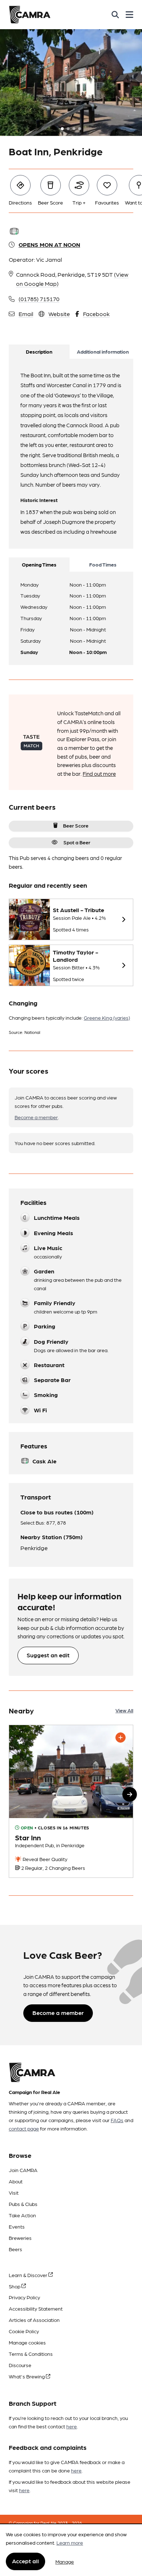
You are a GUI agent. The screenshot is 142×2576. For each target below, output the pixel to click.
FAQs (117, 2120)
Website (59, 314)
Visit (14, 2192)
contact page (24, 2128)
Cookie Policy (24, 2331)
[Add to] (121, 1738)
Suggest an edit (48, 1655)
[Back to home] (30, 15)
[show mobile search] (115, 15)
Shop (15, 2286)
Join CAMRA (23, 2170)
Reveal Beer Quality (44, 1859)
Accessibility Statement (36, 2308)
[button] (130, 1794)
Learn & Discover (29, 2275)
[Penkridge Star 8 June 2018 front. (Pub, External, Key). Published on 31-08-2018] (71, 1801)
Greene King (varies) (107, 1017)
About (16, 2181)
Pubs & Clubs (23, 2204)
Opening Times (39, 564)
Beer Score (76, 825)
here (72, 2426)
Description (39, 351)
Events (17, 2226)
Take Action (22, 2215)
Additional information (103, 351)
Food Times (103, 564)
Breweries (20, 2238)
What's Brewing (27, 2376)
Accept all (25, 2561)
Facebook (96, 314)
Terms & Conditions (31, 2354)
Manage (65, 2561)
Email (26, 314)
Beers (15, 2249)
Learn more (70, 2542)
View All (124, 1710)
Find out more (99, 774)
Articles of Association (34, 2320)
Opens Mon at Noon (49, 244)
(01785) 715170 (39, 299)
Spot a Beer (77, 842)
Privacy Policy (24, 2297)
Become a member (36, 1117)
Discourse (20, 2365)
